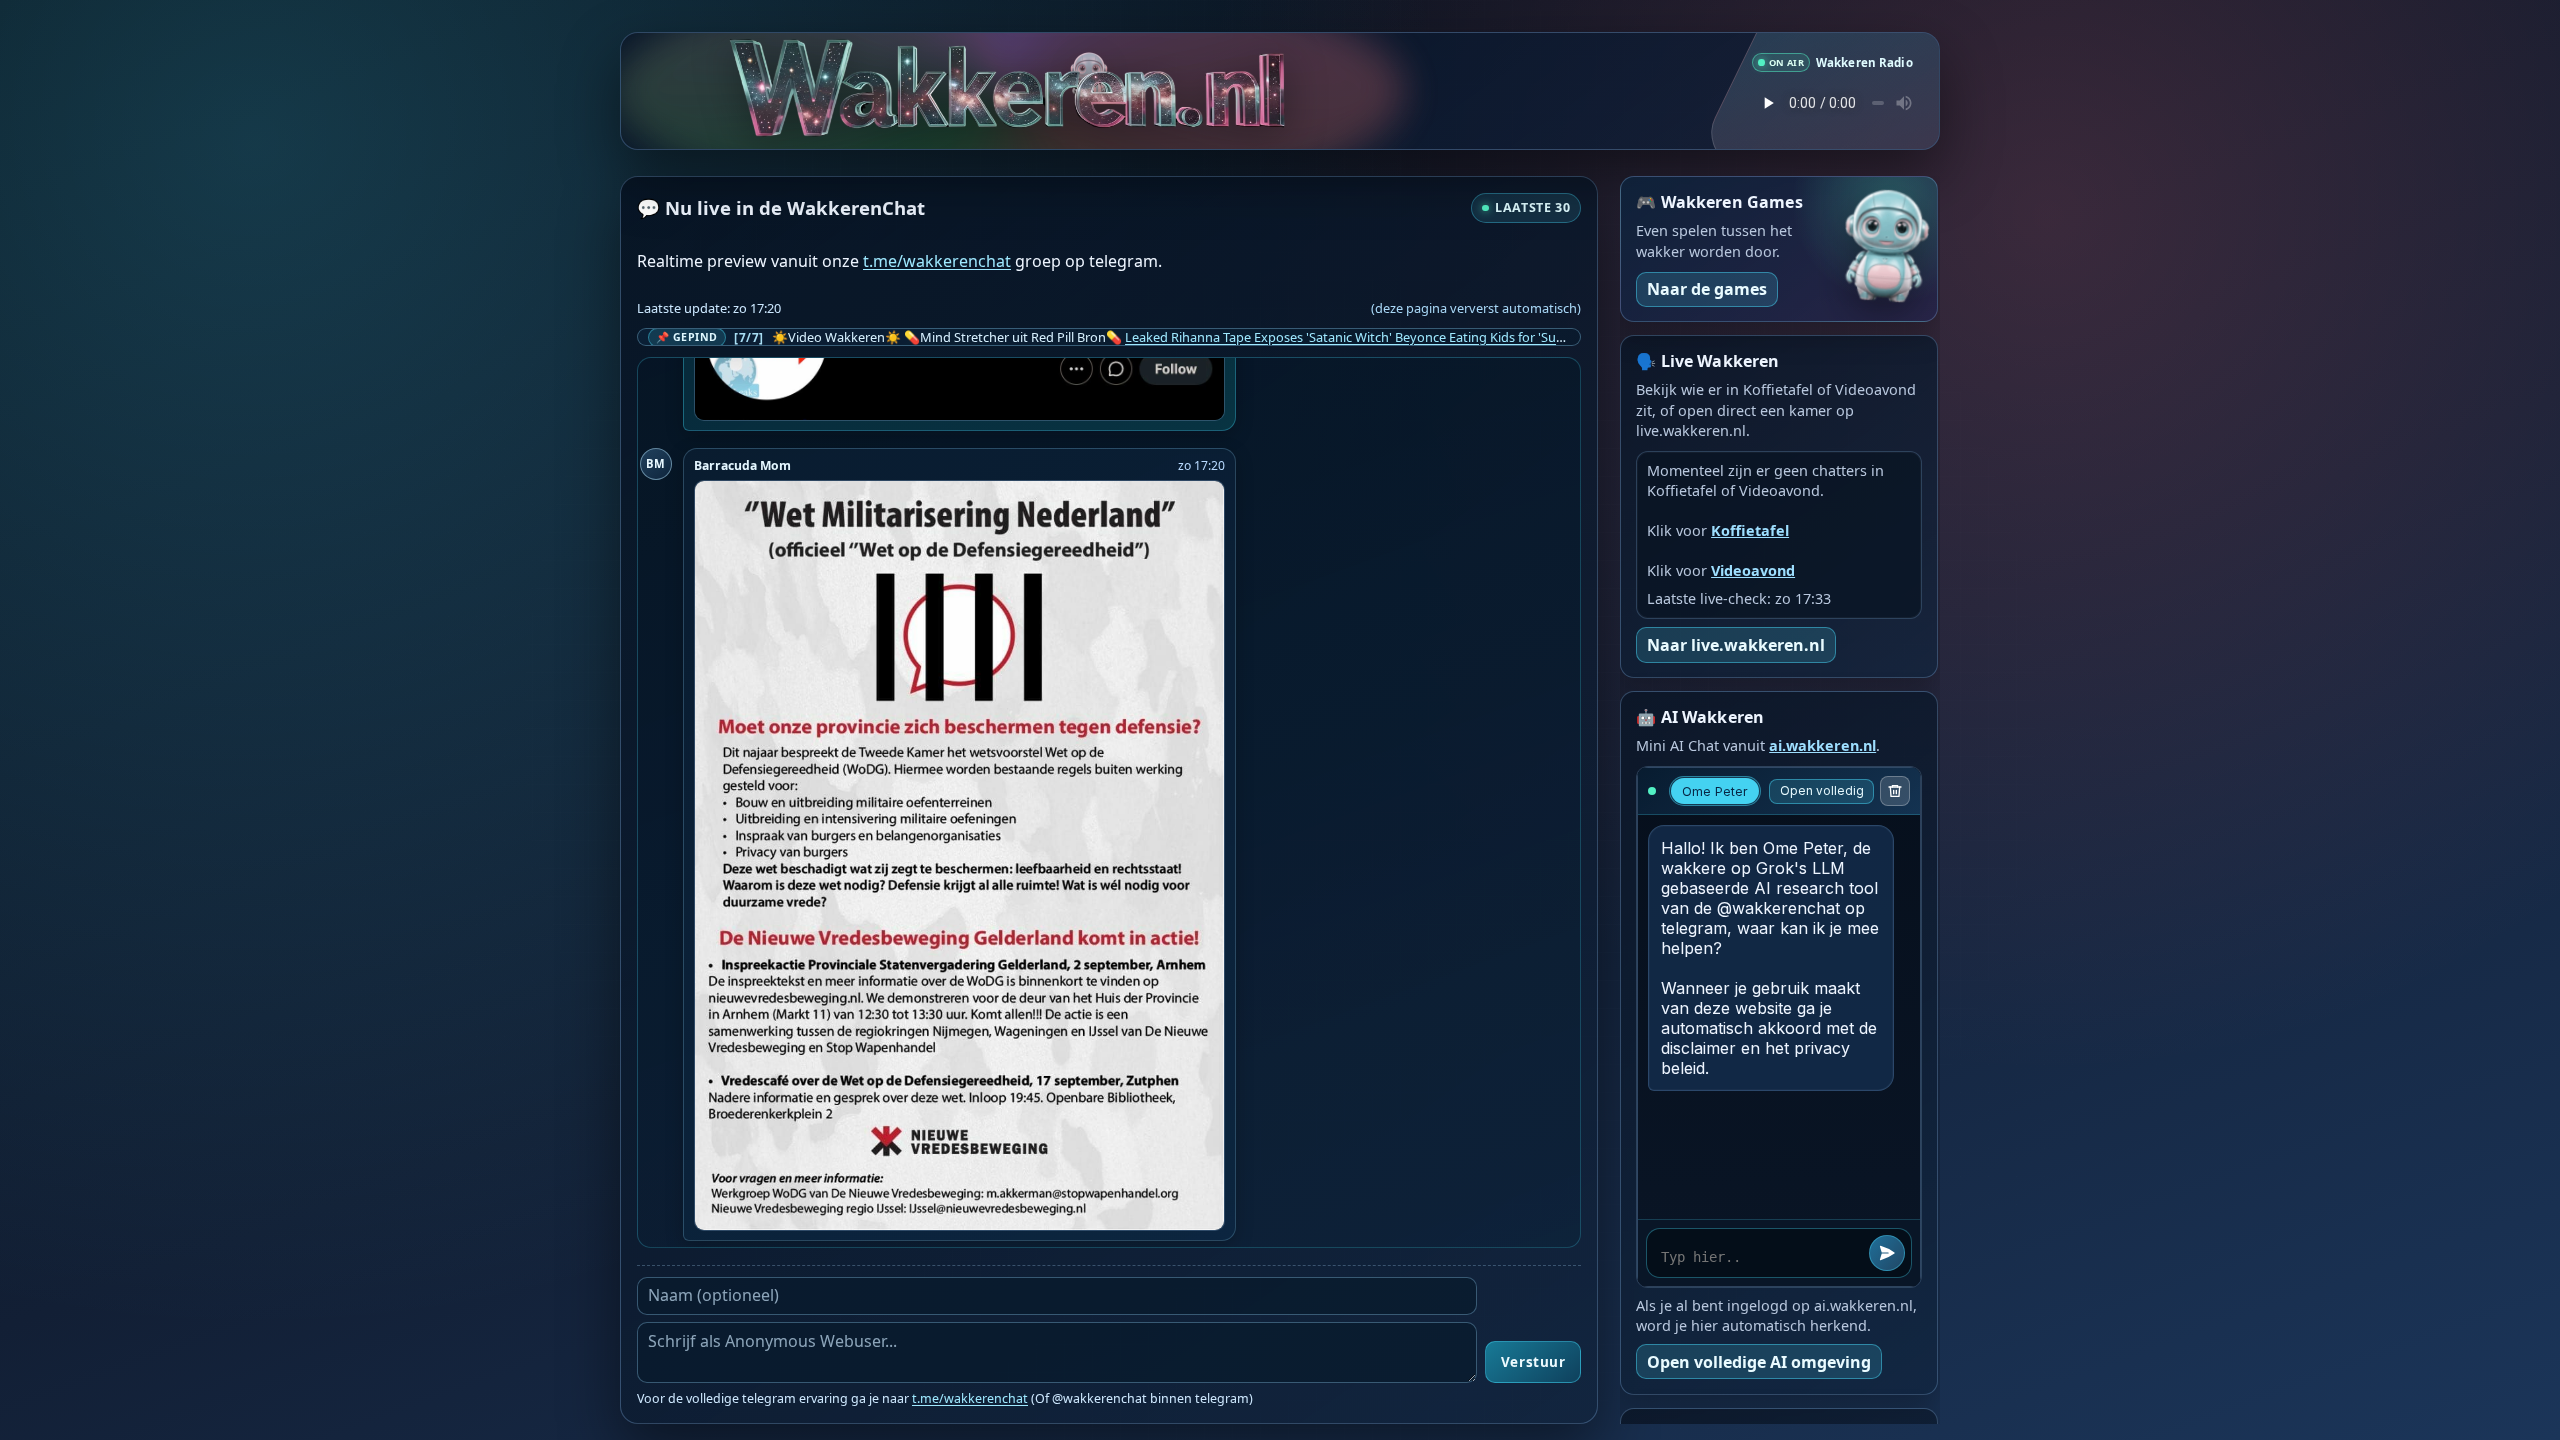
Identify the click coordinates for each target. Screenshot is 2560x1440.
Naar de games (1707, 289)
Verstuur (1533, 1362)
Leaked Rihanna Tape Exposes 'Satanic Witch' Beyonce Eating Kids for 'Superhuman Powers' (1397, 337)
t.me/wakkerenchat (937, 261)
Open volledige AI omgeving (1759, 1362)
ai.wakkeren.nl (1822, 745)
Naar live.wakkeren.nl (1736, 645)
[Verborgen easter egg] (1162, 67)
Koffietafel (1750, 530)
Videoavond (1753, 570)
